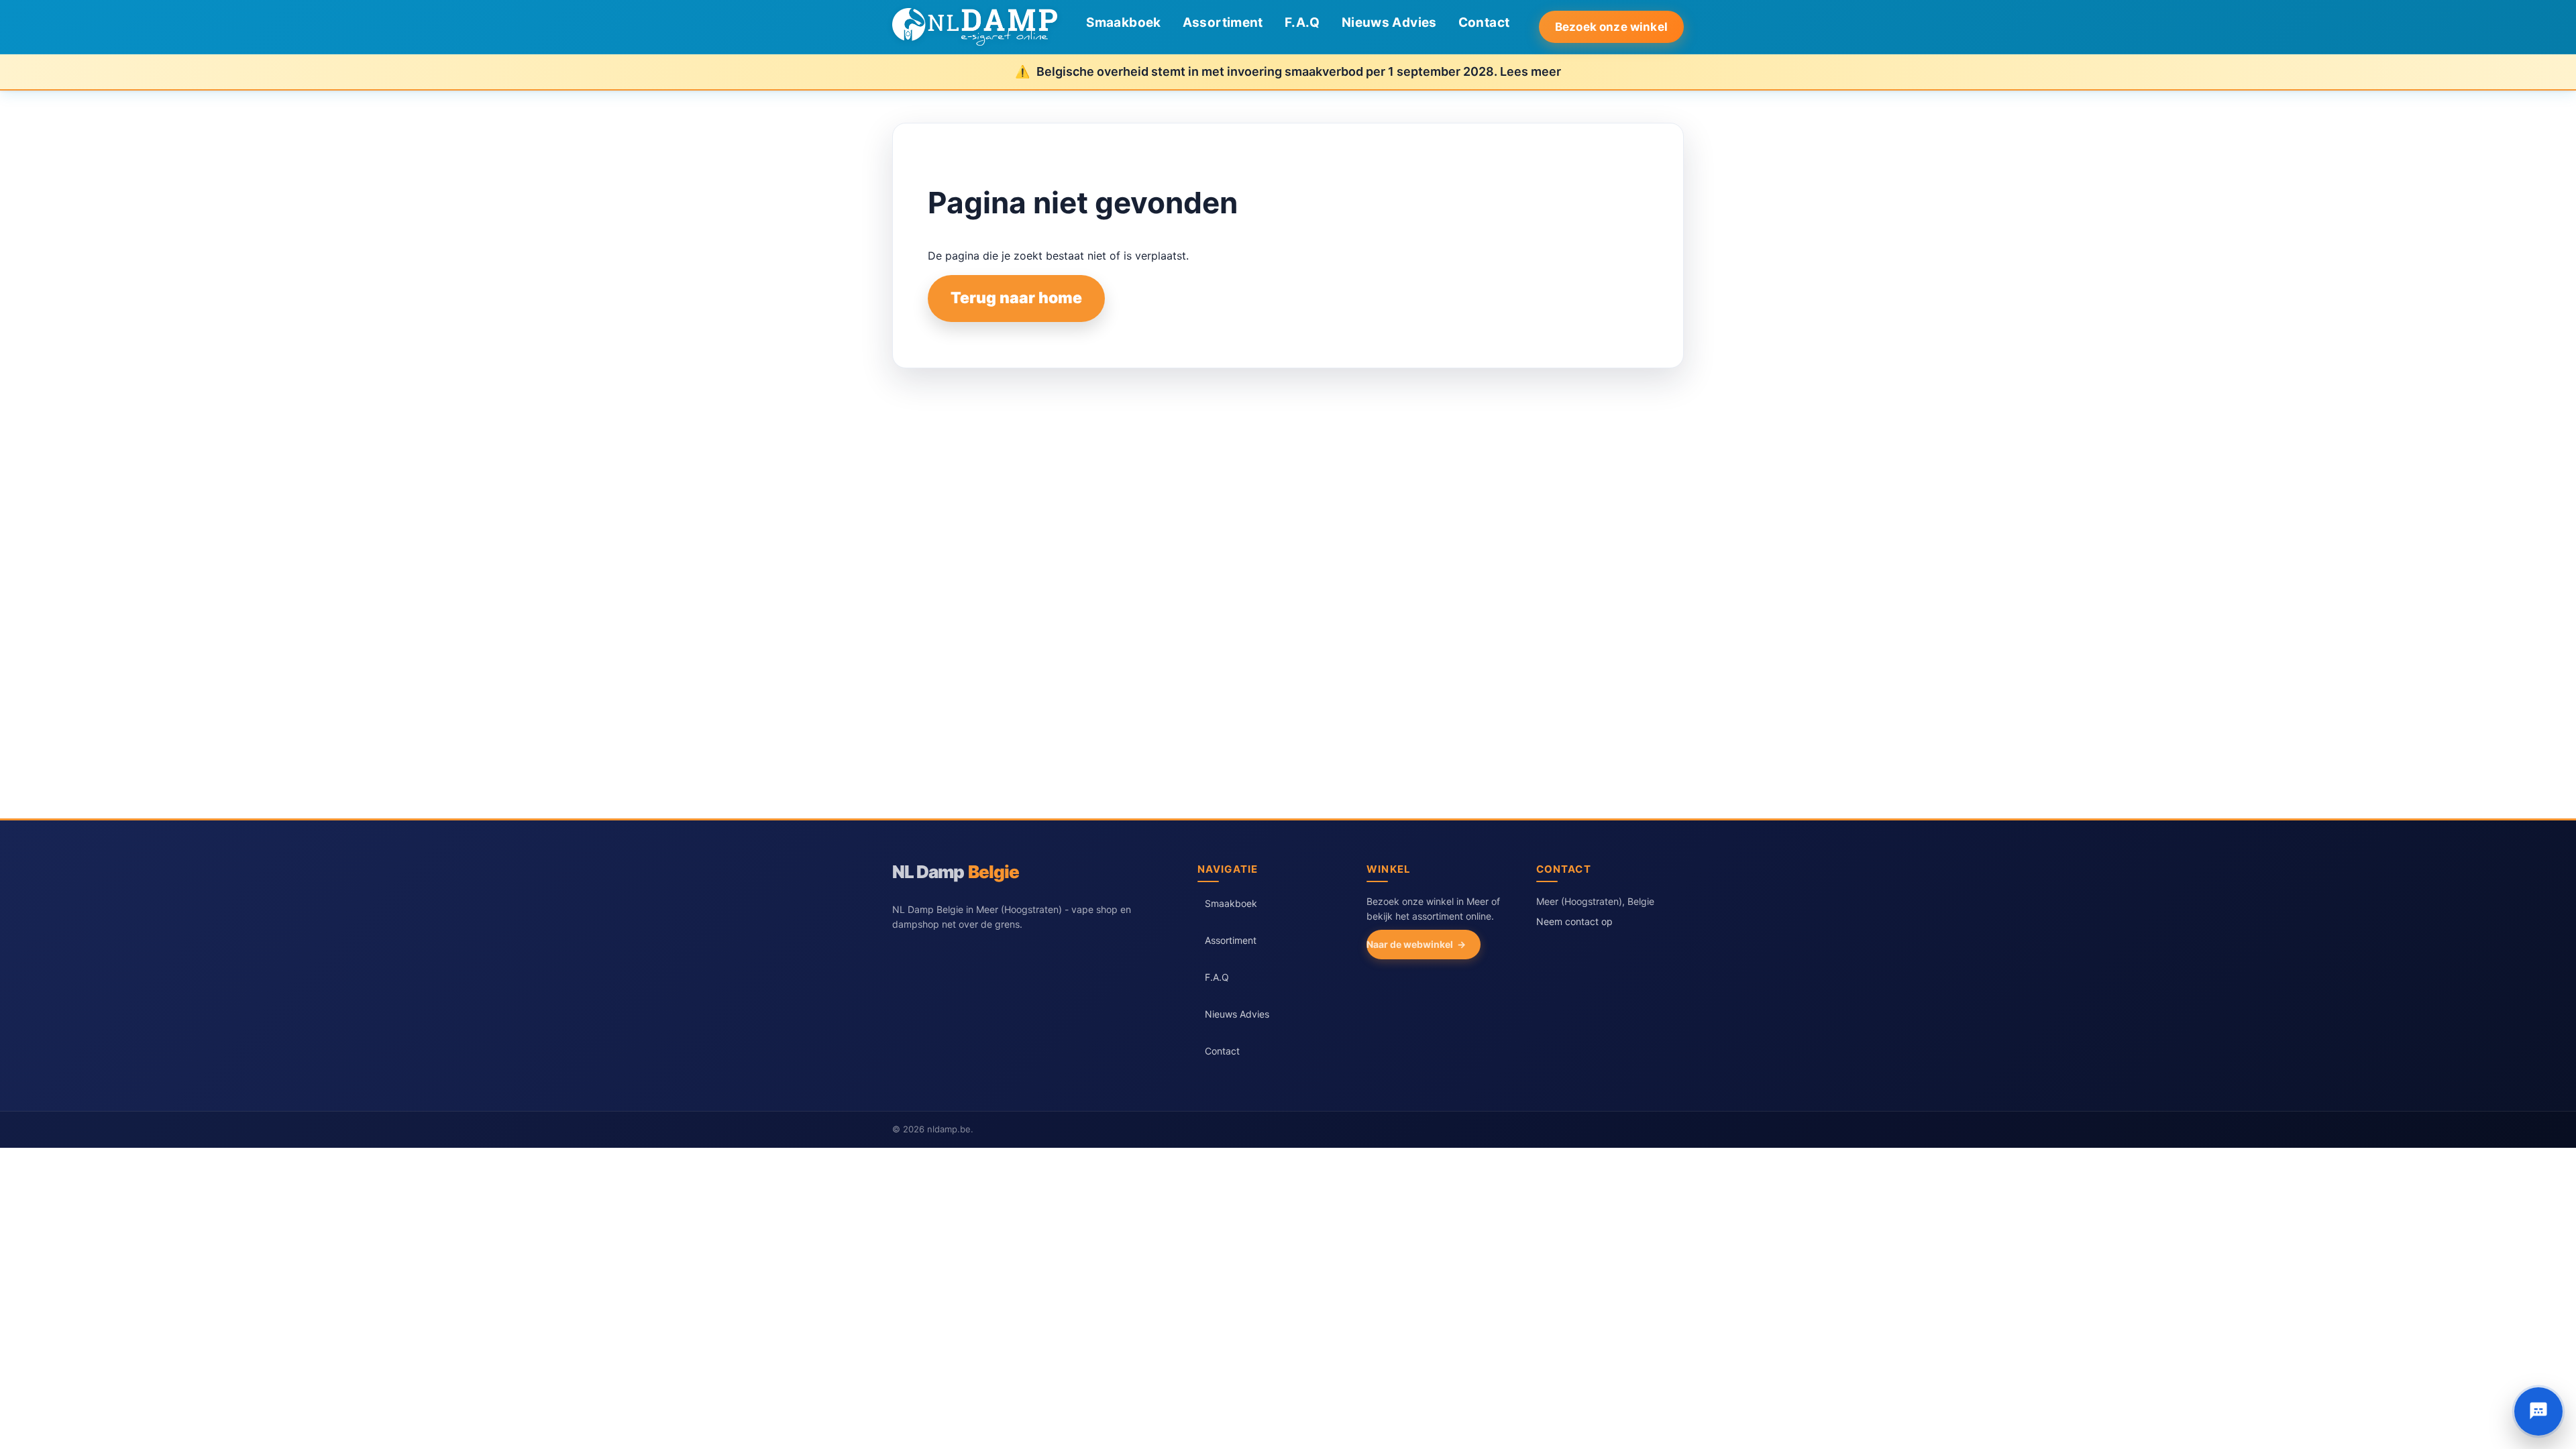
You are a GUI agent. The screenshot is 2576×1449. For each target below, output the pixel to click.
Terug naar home (1016, 298)
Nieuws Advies (1389, 22)
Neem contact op (1574, 921)
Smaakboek (1123, 22)
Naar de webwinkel (1410, 944)
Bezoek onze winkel (1611, 27)
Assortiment (1223, 22)
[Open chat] (2538, 1411)
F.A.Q (1302, 22)
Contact (1484, 22)
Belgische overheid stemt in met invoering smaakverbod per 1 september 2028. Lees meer (1299, 71)
